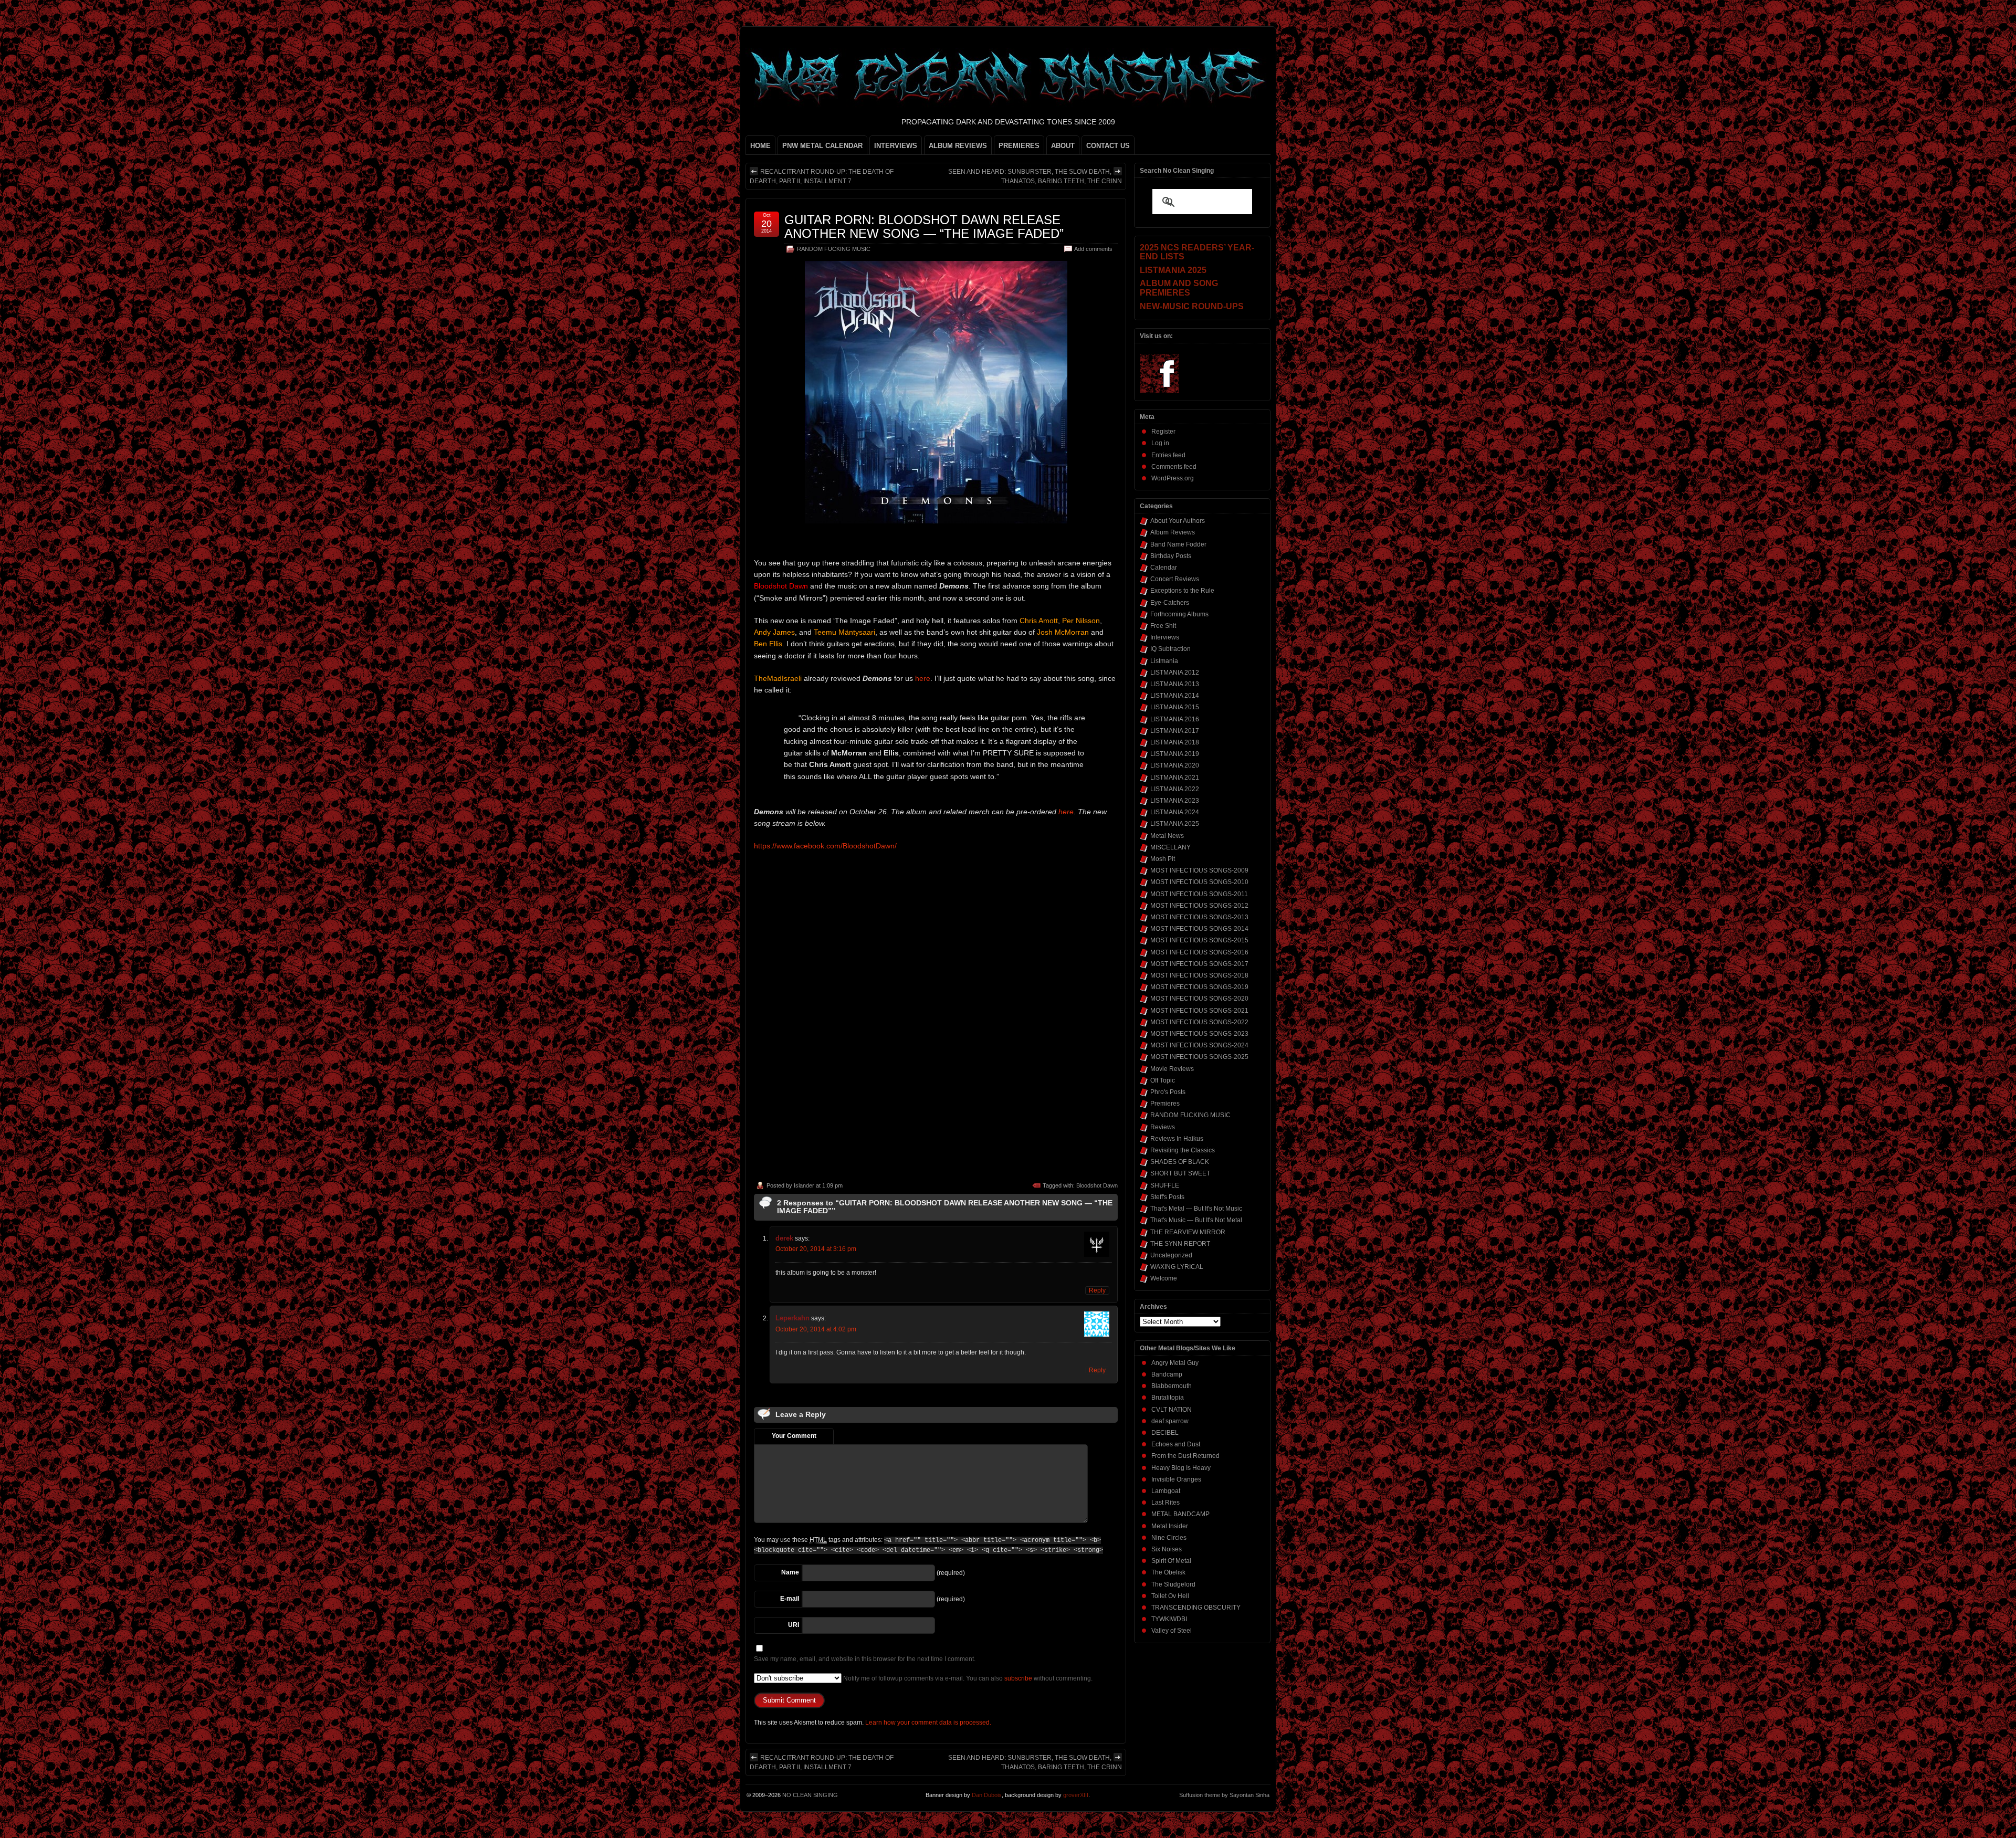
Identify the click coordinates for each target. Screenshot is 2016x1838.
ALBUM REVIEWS (958, 146)
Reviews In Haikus (1177, 1139)
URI (794, 1625)
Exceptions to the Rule (1182, 591)
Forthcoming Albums (1179, 614)
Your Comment (794, 1436)
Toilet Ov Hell (1170, 1596)
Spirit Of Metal (1171, 1561)
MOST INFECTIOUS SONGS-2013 (1199, 917)
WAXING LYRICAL (1177, 1267)
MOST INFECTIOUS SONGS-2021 (1199, 1011)
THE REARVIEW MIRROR (1188, 1232)
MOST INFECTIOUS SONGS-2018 (1199, 975)
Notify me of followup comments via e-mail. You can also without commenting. (967, 1678)
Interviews (1165, 637)
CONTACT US (1108, 146)
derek (784, 1238)
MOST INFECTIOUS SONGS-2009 (1199, 870)
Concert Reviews (1175, 579)
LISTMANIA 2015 (1175, 707)
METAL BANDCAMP (1180, 1514)
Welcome (1164, 1278)
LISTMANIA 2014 (1175, 696)
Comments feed (1174, 467)
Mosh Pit (1163, 859)
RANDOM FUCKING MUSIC (834, 249)
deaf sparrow (1170, 1421)
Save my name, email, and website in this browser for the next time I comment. (865, 1659)
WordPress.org (1173, 478)
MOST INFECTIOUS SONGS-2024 (1199, 1045)
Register (1163, 432)
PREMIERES (1019, 146)
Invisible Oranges (1176, 1479)
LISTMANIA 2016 (1175, 719)
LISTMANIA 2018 (1175, 742)
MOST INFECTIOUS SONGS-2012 (1199, 906)
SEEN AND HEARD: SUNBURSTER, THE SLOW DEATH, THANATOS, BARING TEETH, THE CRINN (1035, 176)
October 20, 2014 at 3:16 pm (816, 1249)
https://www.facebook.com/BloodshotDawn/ (825, 846)
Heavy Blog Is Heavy (1181, 1468)
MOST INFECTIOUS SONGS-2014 (1199, 929)
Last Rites (1165, 1503)
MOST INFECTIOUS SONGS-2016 (1199, 952)
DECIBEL (1165, 1433)
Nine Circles (1169, 1538)
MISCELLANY (1170, 847)
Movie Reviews (1172, 1069)
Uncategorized (1171, 1255)
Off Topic (1163, 1080)
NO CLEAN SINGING (810, 1795)
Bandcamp (1167, 1374)
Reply (1097, 1290)
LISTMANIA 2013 (1175, 684)
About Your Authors (1178, 521)
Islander (804, 1185)
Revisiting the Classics (1183, 1150)
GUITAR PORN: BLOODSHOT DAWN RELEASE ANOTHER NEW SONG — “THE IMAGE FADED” (924, 227)
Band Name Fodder (1178, 544)
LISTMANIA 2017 (1175, 731)
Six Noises (1167, 1549)
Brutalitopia (1168, 1398)
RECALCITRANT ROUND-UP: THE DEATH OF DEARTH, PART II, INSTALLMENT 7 (822, 176)
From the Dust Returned (1185, 1456)
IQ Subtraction (1170, 649)
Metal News (1167, 836)
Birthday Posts (1171, 556)
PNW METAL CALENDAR (822, 146)
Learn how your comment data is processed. (928, 1723)
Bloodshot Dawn (1097, 1185)
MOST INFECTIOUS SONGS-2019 (1199, 987)
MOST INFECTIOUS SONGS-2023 (1199, 1034)
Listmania (1164, 661)
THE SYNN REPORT (1180, 1244)
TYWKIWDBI (1169, 1619)
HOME (760, 146)
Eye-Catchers (1170, 603)
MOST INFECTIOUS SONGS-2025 (1199, 1057)
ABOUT (1063, 146)
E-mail (790, 1599)
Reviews (1163, 1127)
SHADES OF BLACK (1180, 1162)
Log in (1160, 443)
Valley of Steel (1172, 1631)
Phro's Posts (1168, 1092)
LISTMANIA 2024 (1175, 812)
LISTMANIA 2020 (1175, 765)
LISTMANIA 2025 (1175, 824)
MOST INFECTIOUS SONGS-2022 (1199, 1022)
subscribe (1018, 1678)
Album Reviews (1173, 532)
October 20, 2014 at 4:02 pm (816, 1329)
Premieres (1165, 1104)
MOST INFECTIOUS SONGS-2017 (1199, 964)
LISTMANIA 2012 (1175, 673)
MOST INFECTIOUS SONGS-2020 (1199, 999)
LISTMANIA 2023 (1175, 801)
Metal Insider (1170, 1526)
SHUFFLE (1165, 1185)
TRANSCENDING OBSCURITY (1196, 1608)
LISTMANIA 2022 (1175, 789)
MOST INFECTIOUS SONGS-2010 (1199, 882)
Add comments (1093, 249)
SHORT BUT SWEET (1180, 1173)
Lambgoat (1166, 1491)
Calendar (1164, 568)
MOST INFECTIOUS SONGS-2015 (1199, 940)
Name (790, 1572)
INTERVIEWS (896, 146)
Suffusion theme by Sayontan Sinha (1224, 1795)
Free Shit (1163, 626)
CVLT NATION (1172, 1410)
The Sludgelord (1173, 1584)
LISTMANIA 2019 (1175, 754)
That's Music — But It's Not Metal (1196, 1220)
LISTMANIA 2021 (1175, 778)
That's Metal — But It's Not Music (1196, 1209)
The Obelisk (1168, 1572)
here (923, 678)
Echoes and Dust (1176, 1444)
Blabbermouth (1172, 1386)
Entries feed (1168, 455)
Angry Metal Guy (1175, 1363)
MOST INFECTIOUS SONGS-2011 (1199, 894)
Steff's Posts (1167, 1197)
